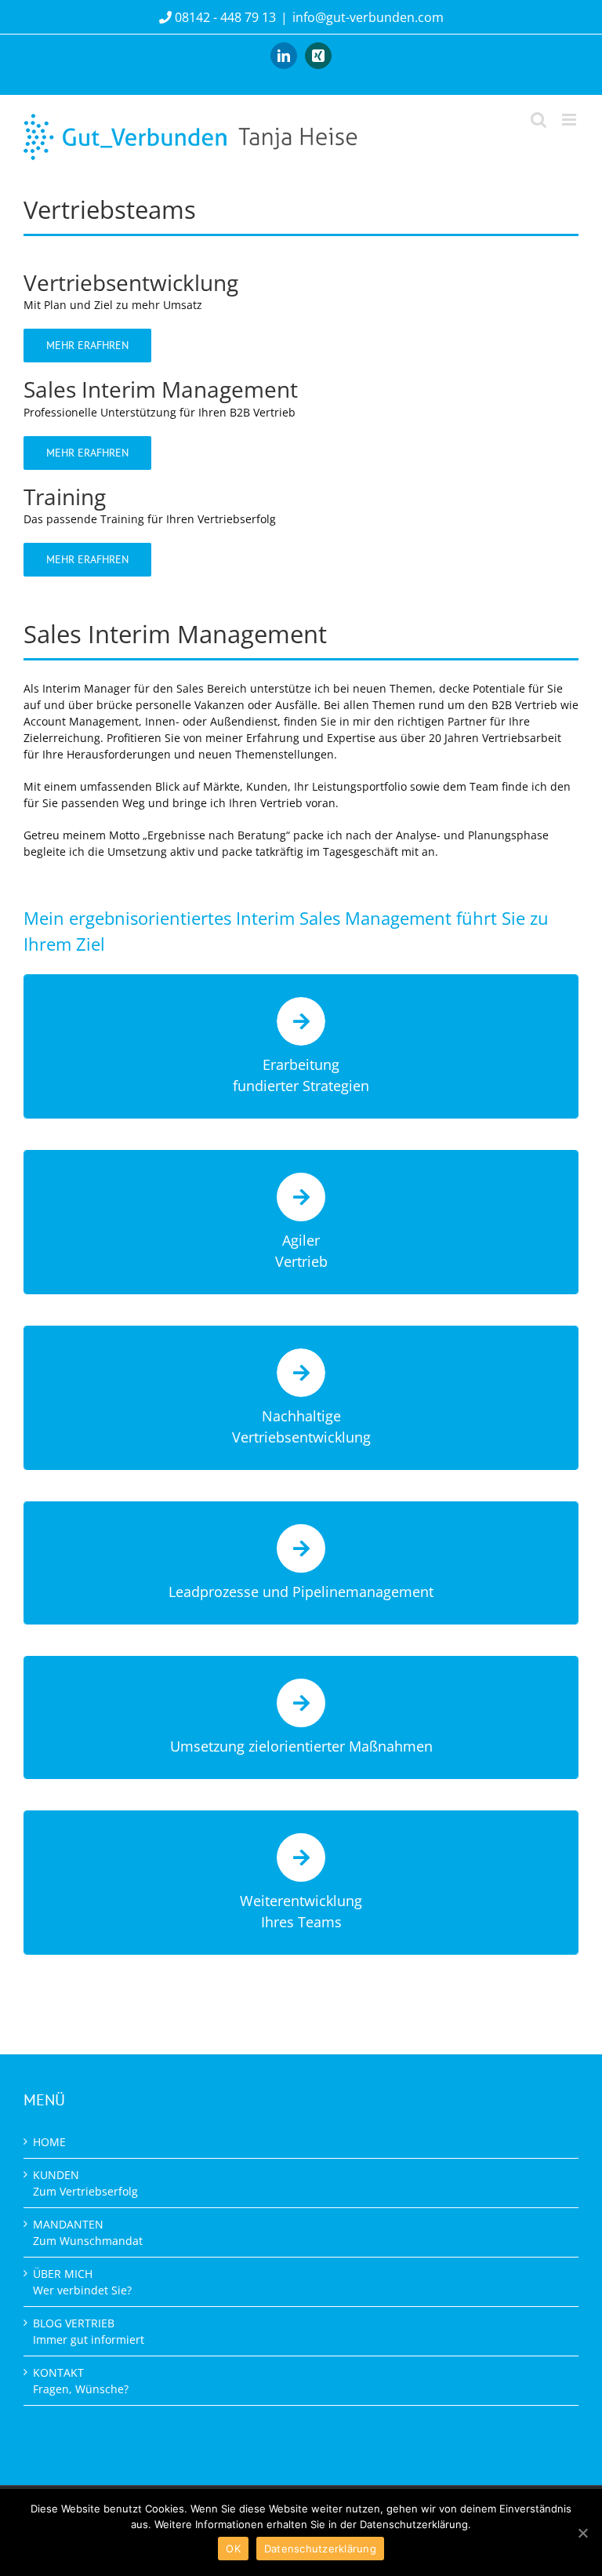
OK (233, 2549)
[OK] (582, 2533)
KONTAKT (81, 2381)
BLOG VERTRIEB (89, 2331)
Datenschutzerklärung (320, 2549)
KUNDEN (85, 2183)
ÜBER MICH (82, 2282)
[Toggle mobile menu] (570, 120)
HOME (49, 2142)
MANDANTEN (88, 2232)
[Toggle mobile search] (539, 120)
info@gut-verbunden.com (368, 17)
